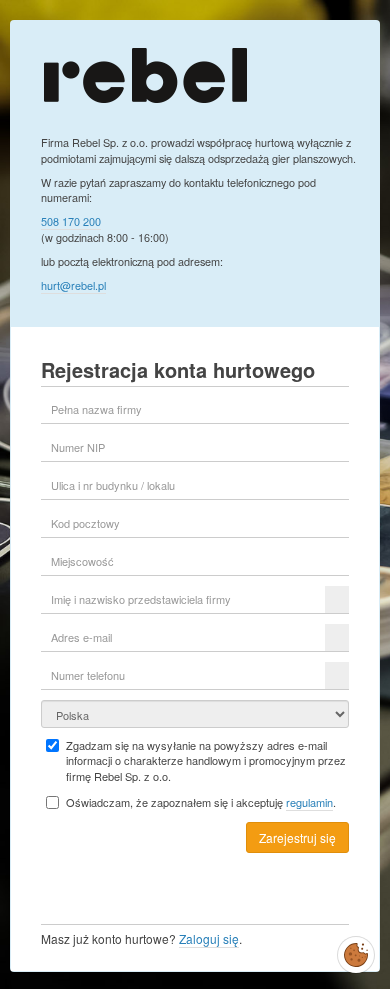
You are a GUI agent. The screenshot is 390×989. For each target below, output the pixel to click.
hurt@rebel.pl (73, 285)
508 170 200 (71, 221)
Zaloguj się (209, 938)
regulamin (309, 802)
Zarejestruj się (297, 837)
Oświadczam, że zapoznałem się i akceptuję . (201, 802)
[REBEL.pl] (145, 73)
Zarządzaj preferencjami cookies (356, 951)
